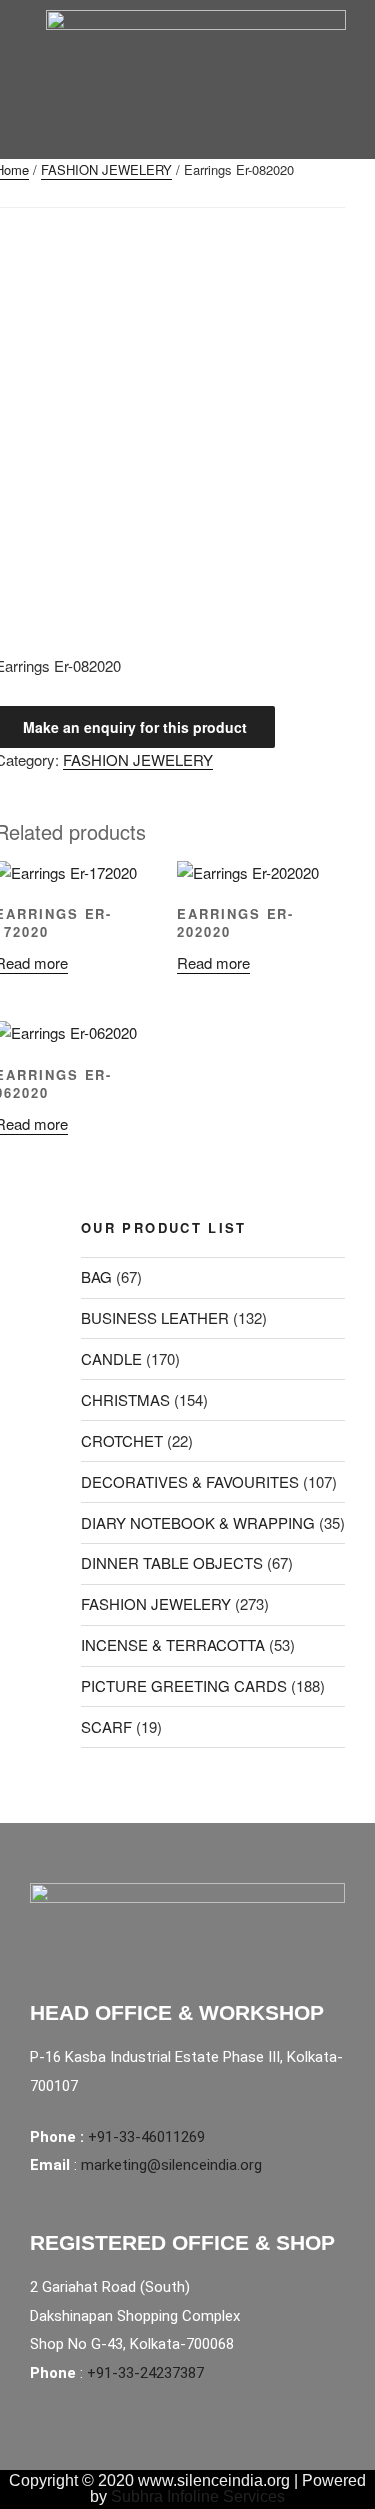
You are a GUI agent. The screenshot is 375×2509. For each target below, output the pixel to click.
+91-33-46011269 (146, 2137)
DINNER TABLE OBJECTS (172, 1562)
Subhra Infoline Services (198, 2496)
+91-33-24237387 (145, 2373)
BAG (96, 1276)
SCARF (106, 1726)
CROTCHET (122, 1440)
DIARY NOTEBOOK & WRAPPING (198, 1522)
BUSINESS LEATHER (155, 1317)
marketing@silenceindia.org (171, 2165)
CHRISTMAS (125, 1399)
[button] (177, 138)
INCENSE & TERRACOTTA (173, 1644)
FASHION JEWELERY (106, 169)
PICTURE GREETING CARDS (184, 1685)
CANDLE (111, 1358)
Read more (213, 962)
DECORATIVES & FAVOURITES (190, 1481)
